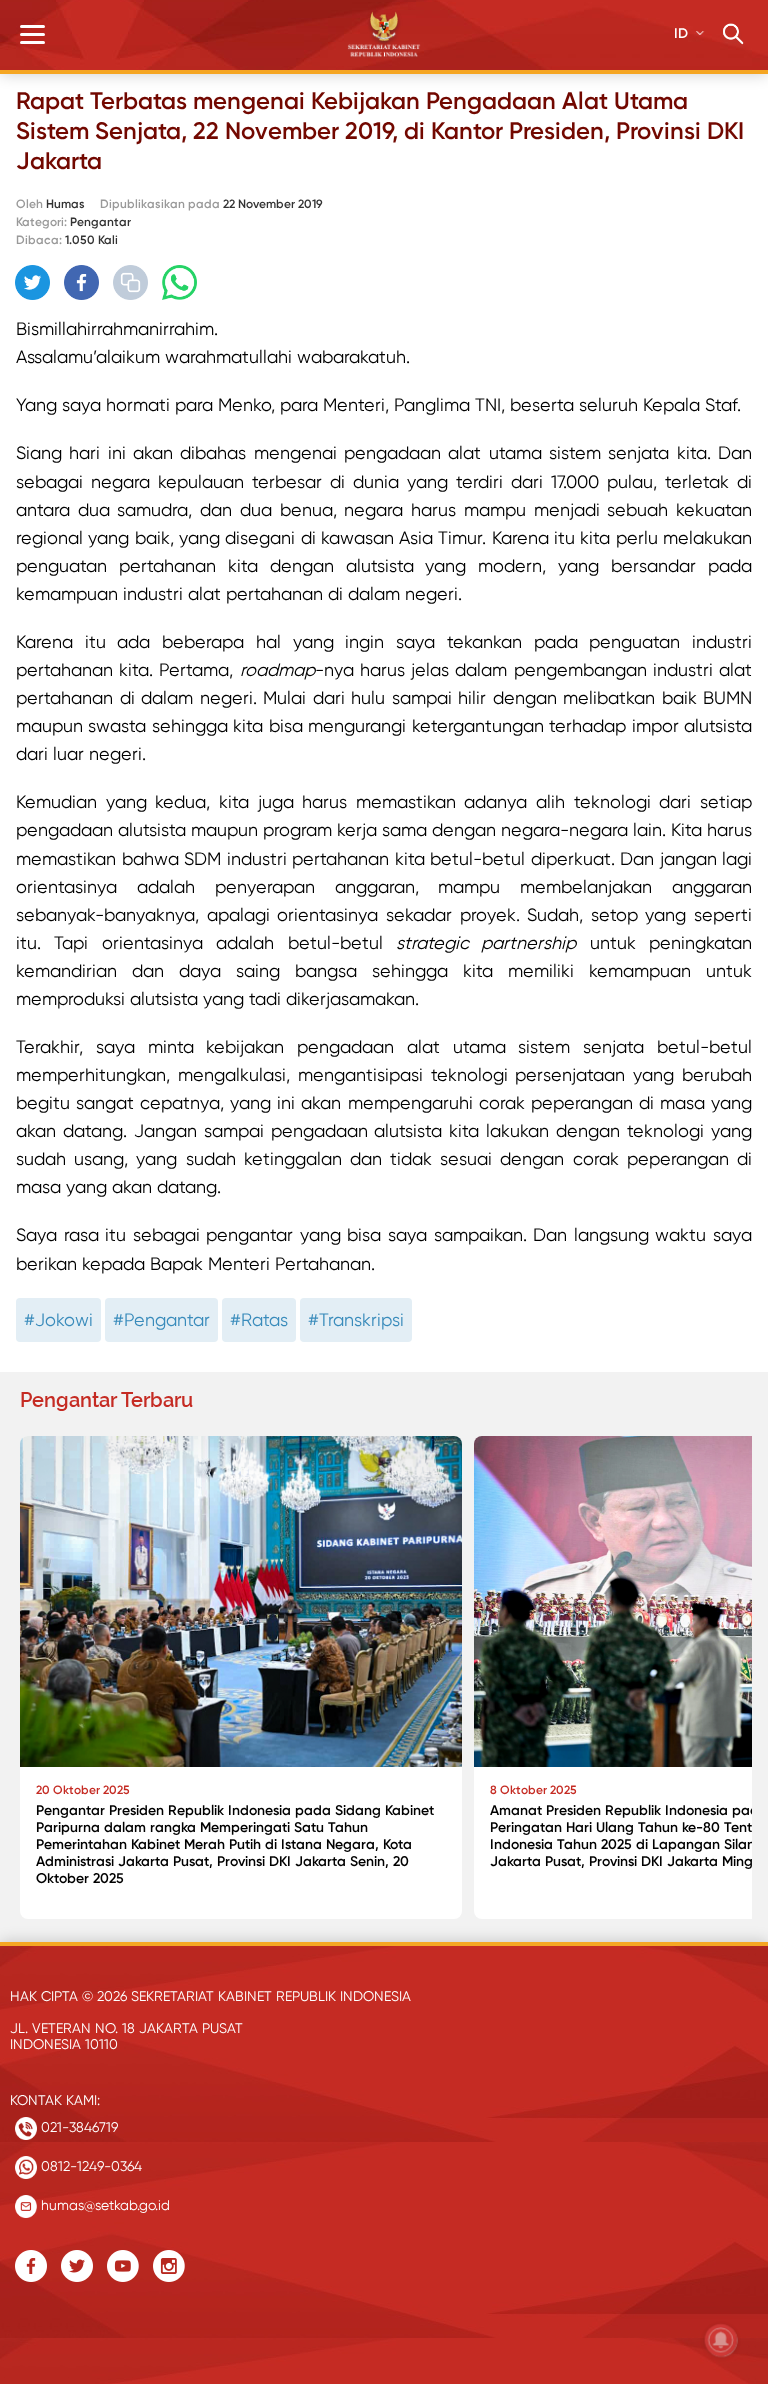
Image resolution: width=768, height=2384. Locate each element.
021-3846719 (77, 2127)
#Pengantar (161, 1319)
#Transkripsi (356, 1319)
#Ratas (259, 1319)
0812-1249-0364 (89, 2166)
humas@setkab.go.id (103, 2205)
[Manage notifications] (721, 2340)
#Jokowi (58, 1319)
